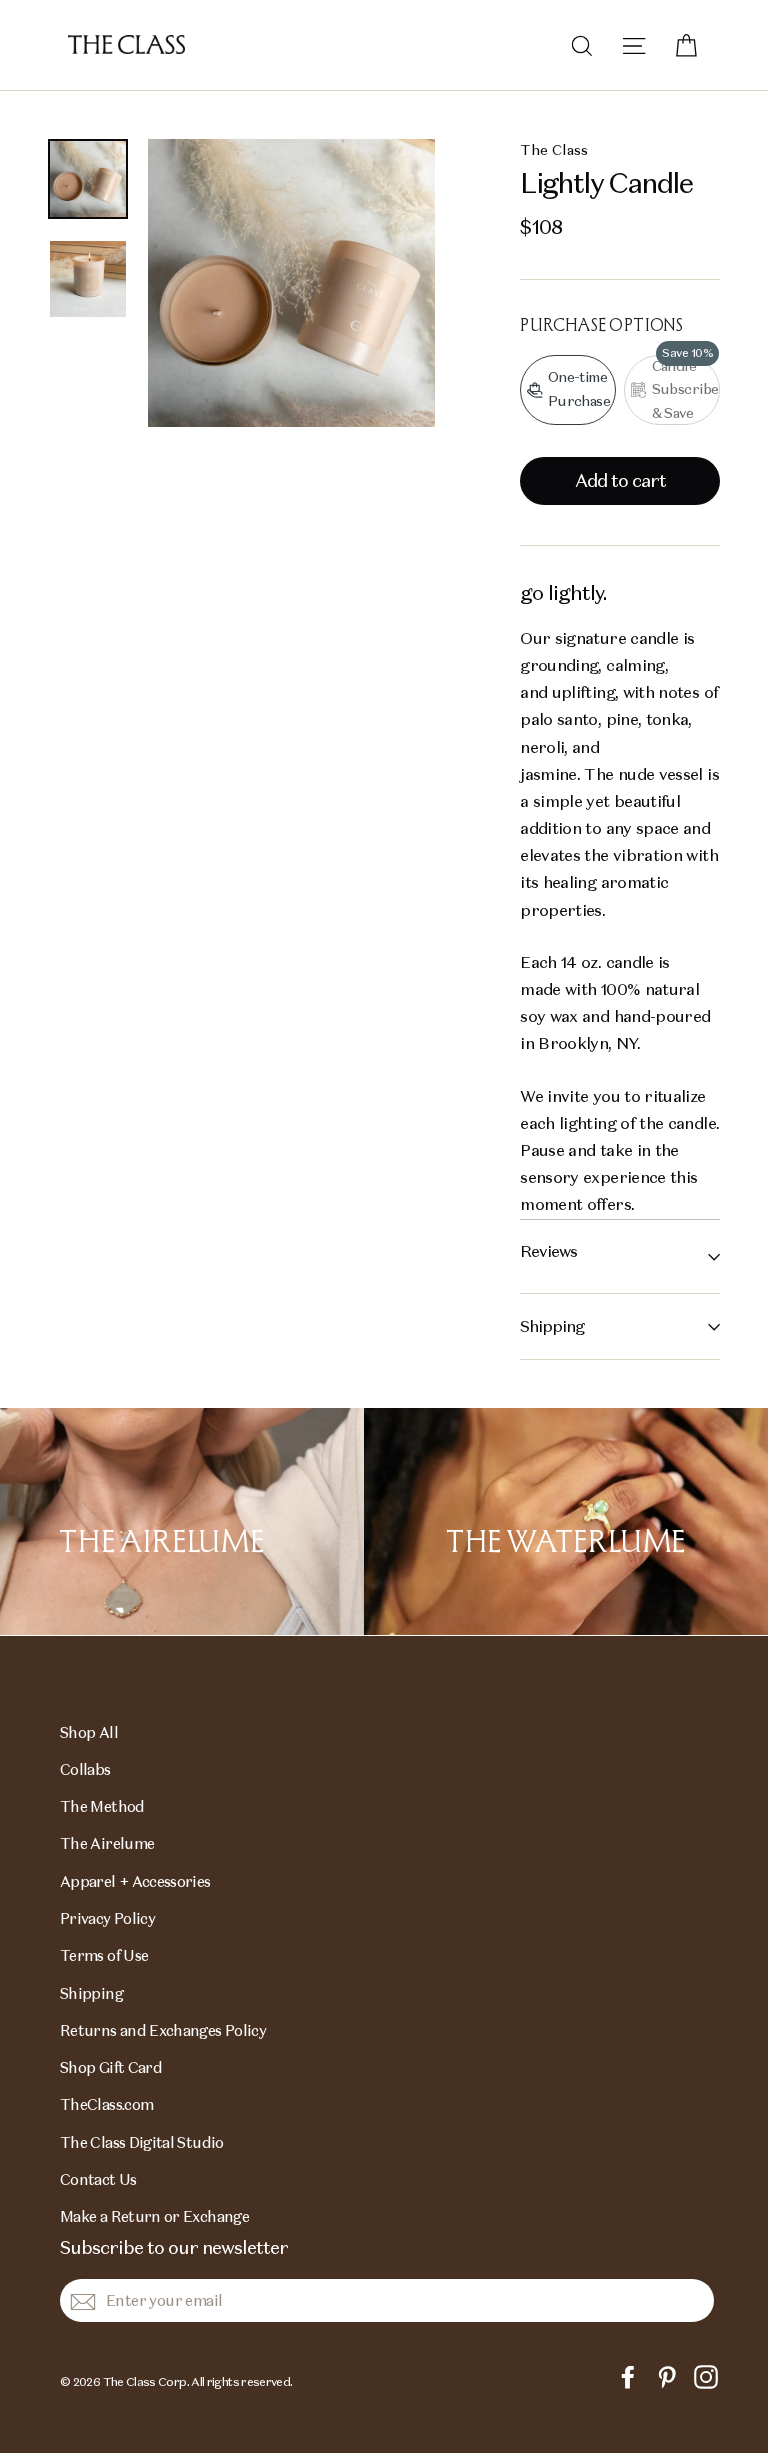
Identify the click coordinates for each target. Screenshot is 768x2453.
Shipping (552, 1326)
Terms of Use (104, 1955)
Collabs (85, 1769)
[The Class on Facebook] (628, 2375)
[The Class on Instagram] (706, 2375)
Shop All (89, 1732)
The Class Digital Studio (142, 2142)
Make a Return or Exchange (154, 2216)
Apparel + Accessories (135, 1881)
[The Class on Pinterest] (667, 2375)
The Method (102, 1806)
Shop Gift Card (111, 2067)
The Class (554, 150)
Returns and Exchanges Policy (163, 2030)
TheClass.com (106, 2104)
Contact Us (98, 2179)
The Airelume (107, 1843)
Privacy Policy (107, 1918)
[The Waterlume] (566, 1521)
